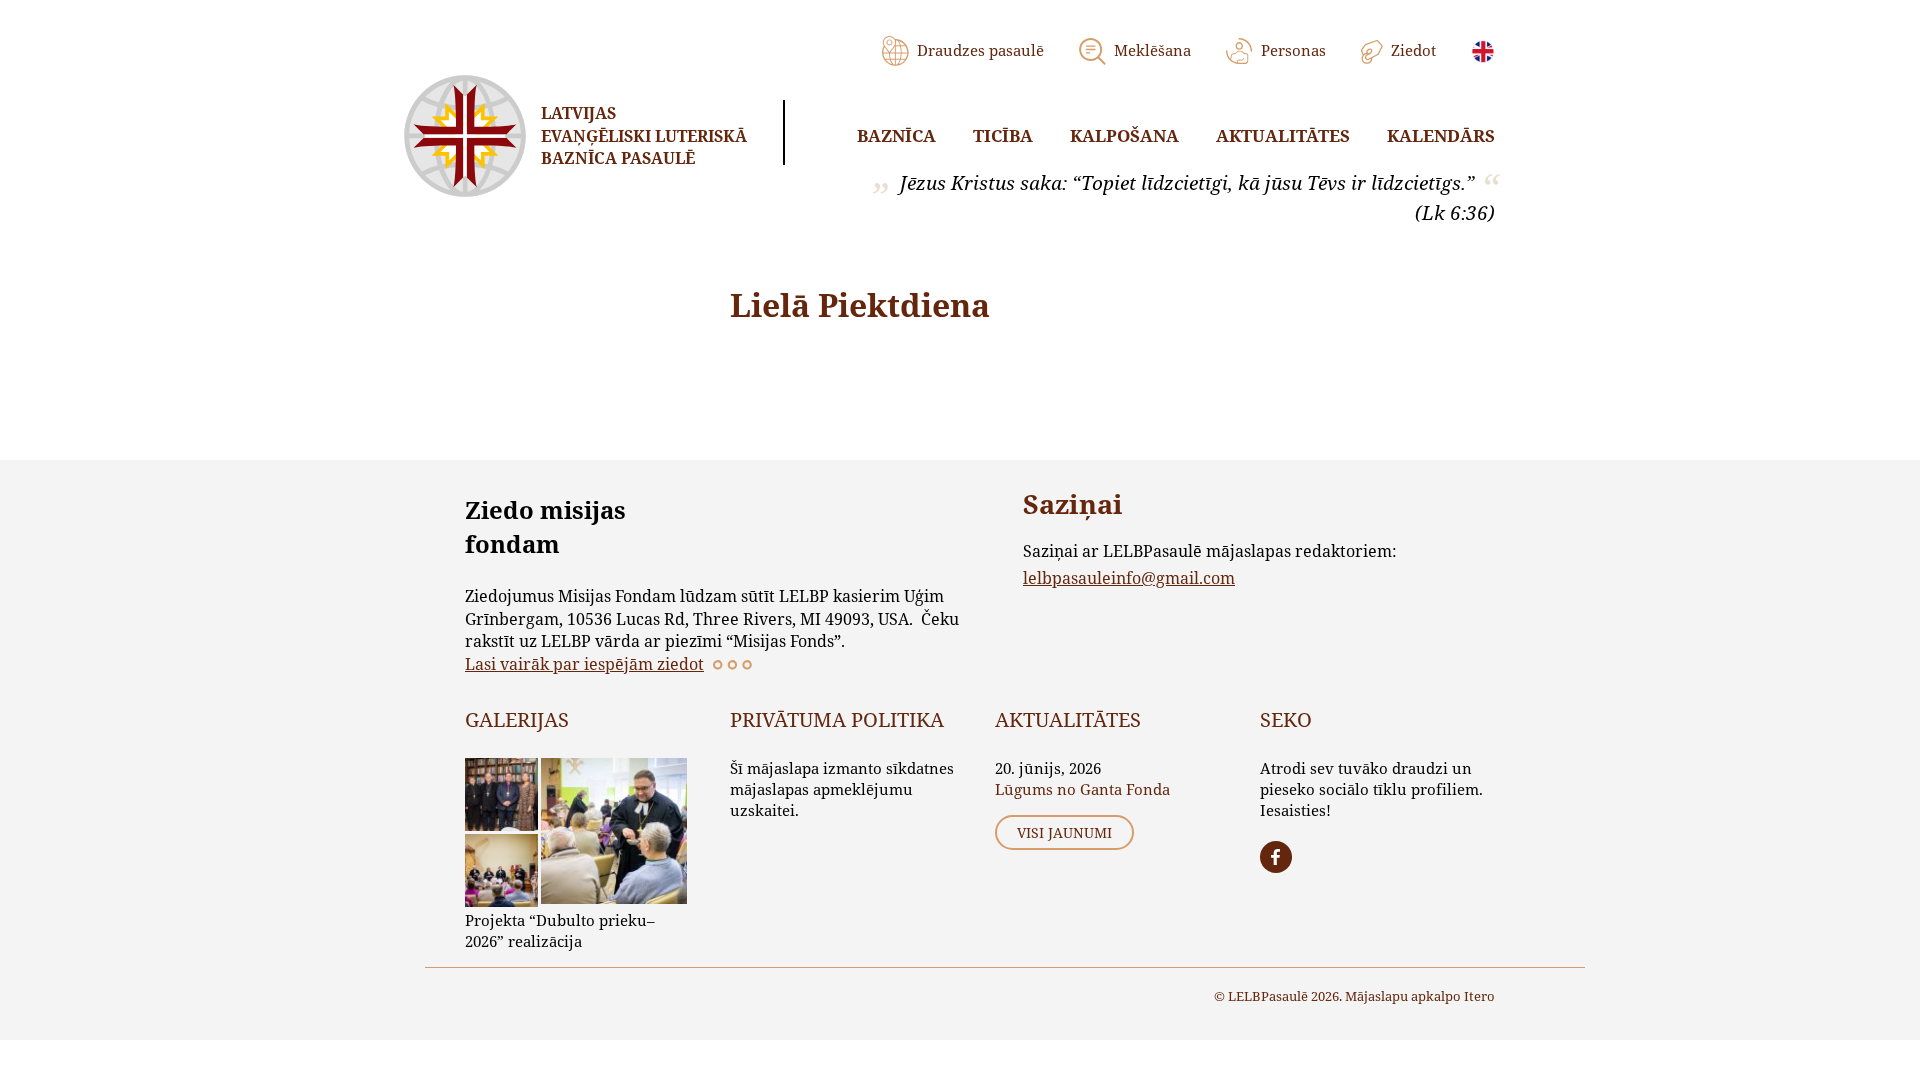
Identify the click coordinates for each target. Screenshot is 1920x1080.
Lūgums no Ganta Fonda (1082, 789)
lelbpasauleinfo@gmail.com (1129, 577)
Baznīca (896, 135)
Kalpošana (1124, 135)
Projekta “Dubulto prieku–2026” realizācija (560, 930)
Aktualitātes (1283, 135)
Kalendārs (1441, 135)
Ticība (1003, 135)
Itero (1479, 996)
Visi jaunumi (1064, 832)
